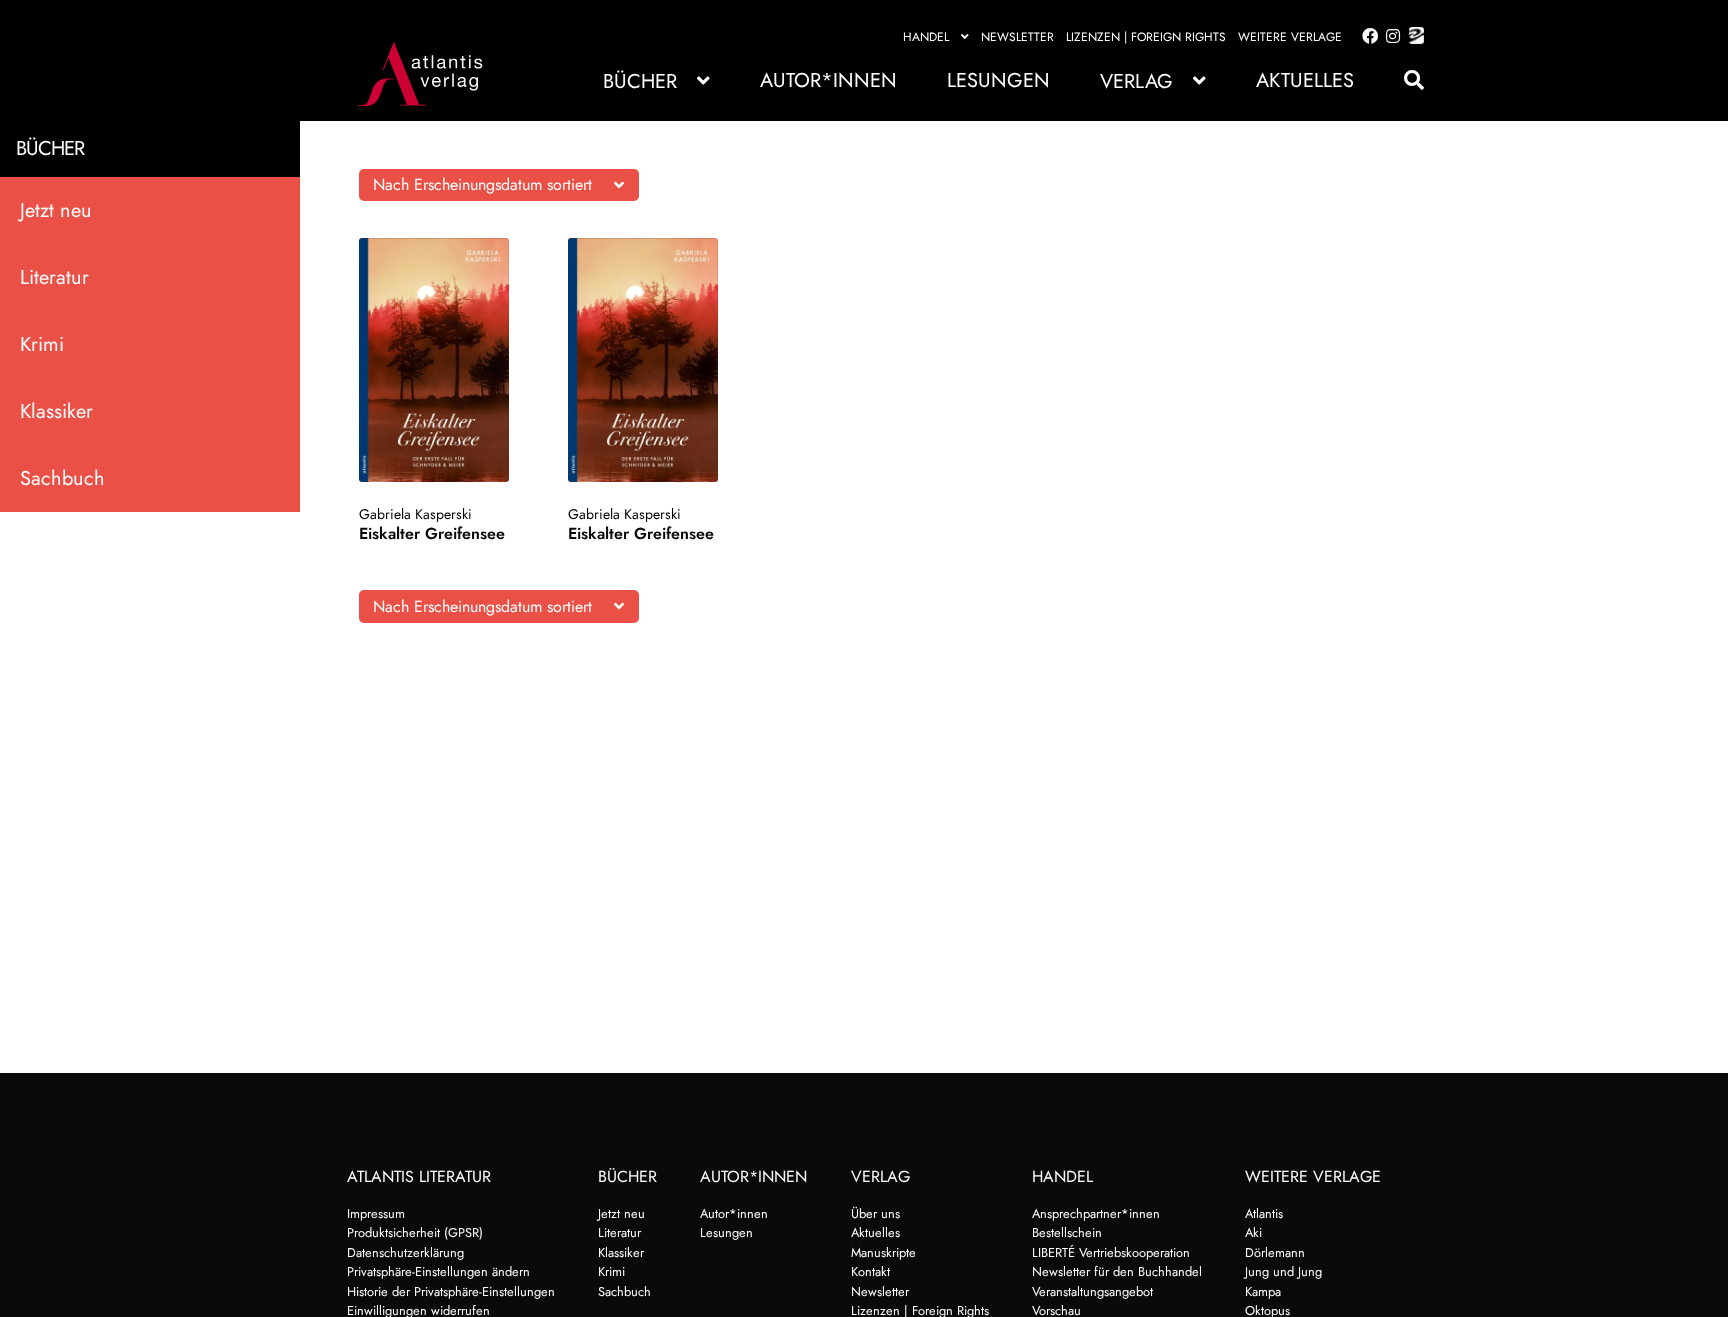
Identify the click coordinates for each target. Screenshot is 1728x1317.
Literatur (54, 277)
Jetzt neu (56, 210)
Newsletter (1017, 37)
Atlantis (1264, 1213)
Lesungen (998, 80)
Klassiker (56, 411)
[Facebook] (1366, 37)
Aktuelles (1305, 80)
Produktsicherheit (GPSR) (415, 1232)
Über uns (875, 1213)
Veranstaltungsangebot (1092, 1291)
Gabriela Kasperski (415, 514)
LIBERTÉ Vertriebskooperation (1111, 1252)
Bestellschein (1067, 1232)
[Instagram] (1389, 37)
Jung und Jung (1283, 1271)
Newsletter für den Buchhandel (1117, 1271)
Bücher (640, 81)
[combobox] (499, 185)
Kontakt (870, 1271)
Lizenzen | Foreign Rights (1146, 37)
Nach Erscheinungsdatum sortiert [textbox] (482, 184)
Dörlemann (1275, 1252)
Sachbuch (62, 478)
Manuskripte (883, 1252)
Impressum (376, 1213)
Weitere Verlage (1290, 37)
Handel (926, 37)
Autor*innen (828, 80)
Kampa (1263, 1291)
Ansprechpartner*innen (1096, 1213)
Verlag (1136, 81)
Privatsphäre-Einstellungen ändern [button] (438, 1271)
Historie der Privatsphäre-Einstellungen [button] (451, 1291)
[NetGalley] (1412, 37)
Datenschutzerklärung (405, 1252)
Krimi (42, 344)
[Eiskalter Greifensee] (444, 360)
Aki (1253, 1232)
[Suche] (1404, 80)
